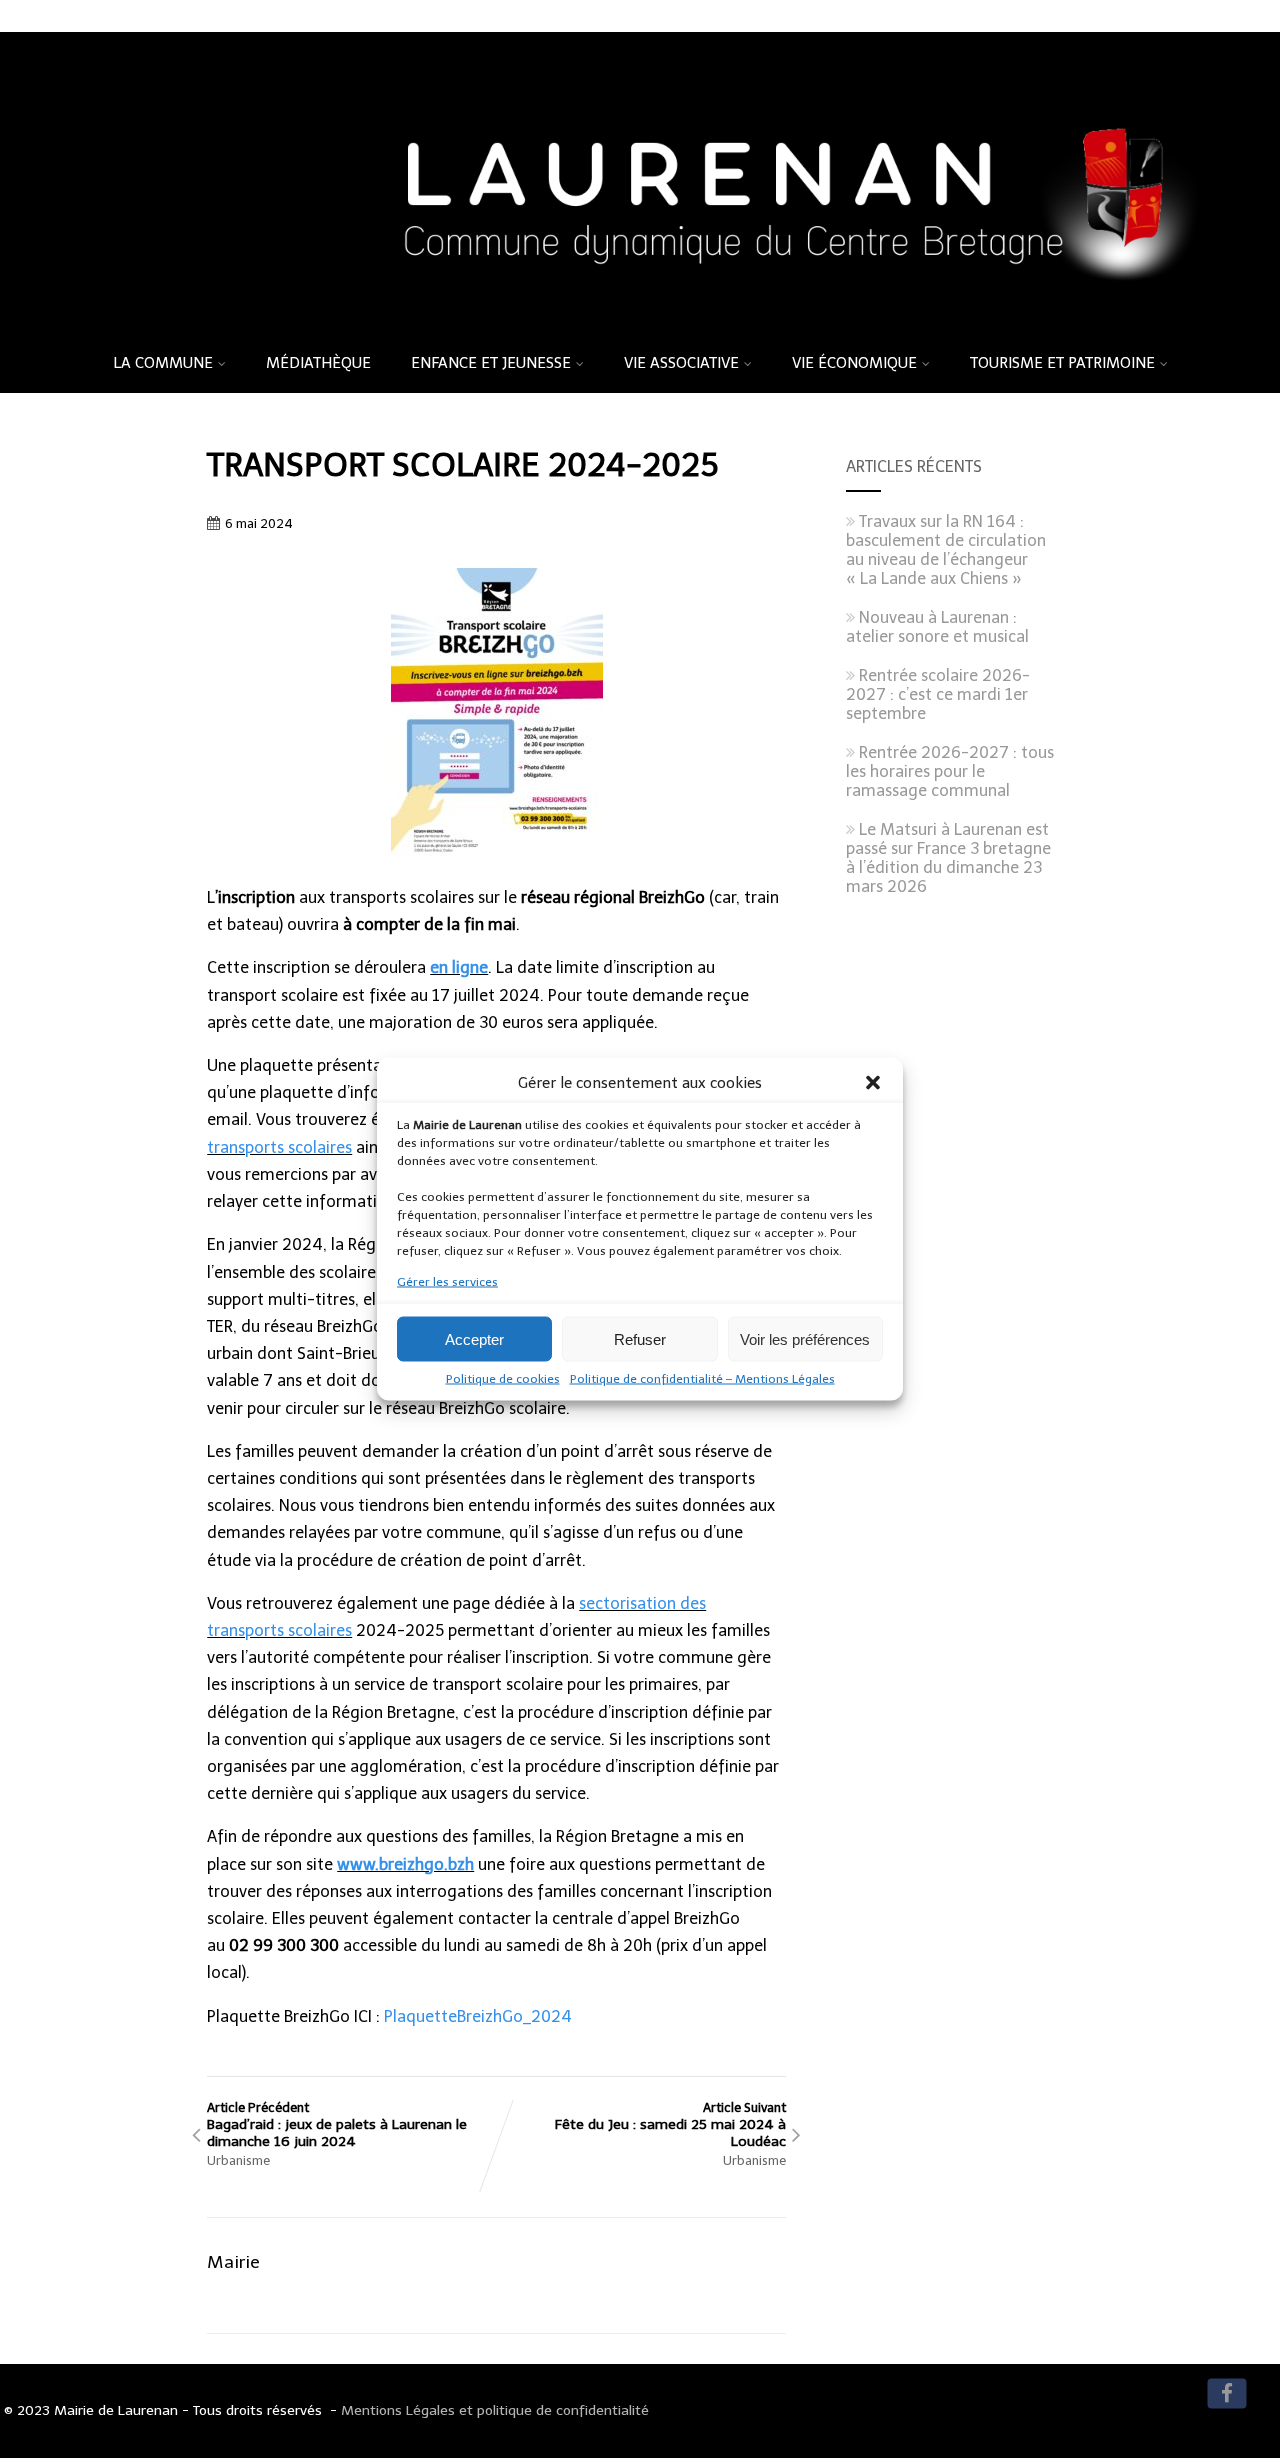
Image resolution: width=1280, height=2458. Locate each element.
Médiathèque (318, 363)
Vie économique (854, 363)
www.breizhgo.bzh (405, 1864)
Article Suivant (670, 2125)
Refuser (640, 1338)
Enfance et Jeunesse (491, 363)
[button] (873, 1083)
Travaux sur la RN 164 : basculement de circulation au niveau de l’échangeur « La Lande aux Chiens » (946, 550)
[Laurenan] (640, 326)
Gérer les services (447, 1282)
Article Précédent (337, 2125)
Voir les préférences (805, 1338)
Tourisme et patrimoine (1062, 363)
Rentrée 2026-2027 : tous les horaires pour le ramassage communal (950, 771)
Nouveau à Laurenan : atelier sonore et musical (937, 627)
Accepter (474, 1338)
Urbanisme (238, 2160)
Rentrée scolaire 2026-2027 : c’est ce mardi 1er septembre (938, 694)
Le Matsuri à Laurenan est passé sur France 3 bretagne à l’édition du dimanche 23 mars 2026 (948, 858)
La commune (163, 363)
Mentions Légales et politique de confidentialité (495, 2410)
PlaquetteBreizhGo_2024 (478, 2016)
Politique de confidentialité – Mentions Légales (702, 1379)
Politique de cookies (503, 1379)
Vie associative (681, 363)
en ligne (459, 967)
